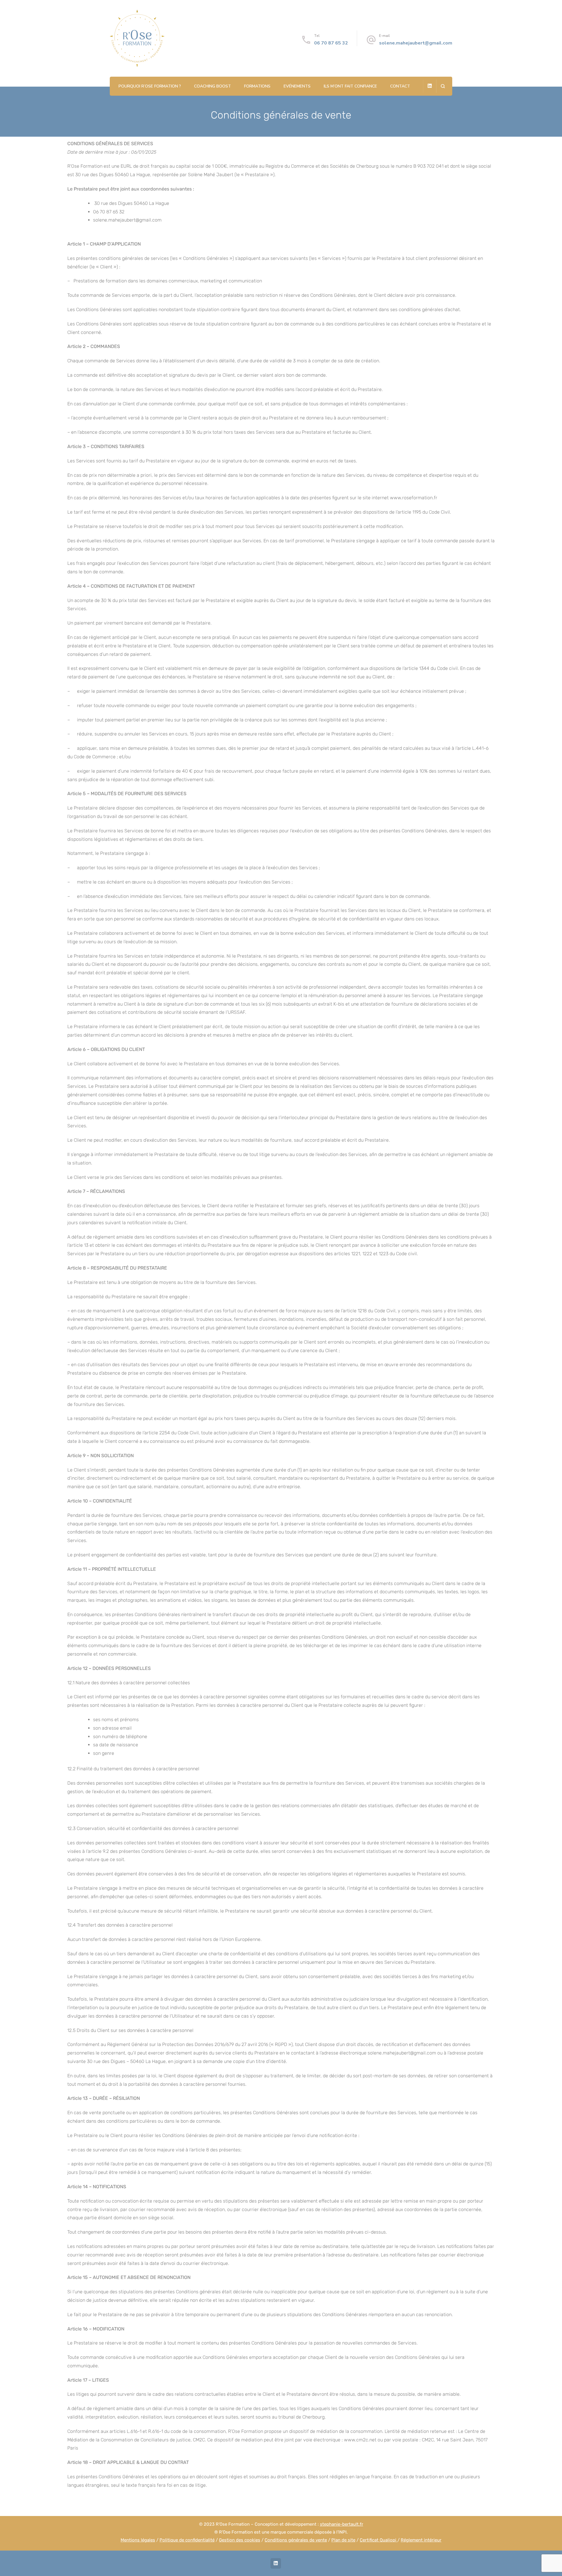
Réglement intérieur (421, 2540)
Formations (257, 86)
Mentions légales (138, 2540)
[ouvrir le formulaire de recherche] (443, 86)
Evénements (297, 86)
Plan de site (343, 2540)
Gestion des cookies (240, 2540)
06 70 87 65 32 (331, 43)
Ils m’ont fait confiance (350, 86)
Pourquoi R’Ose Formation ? (150, 86)
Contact (400, 86)
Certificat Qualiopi (379, 2540)
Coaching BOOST (213, 86)
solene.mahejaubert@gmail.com (416, 43)
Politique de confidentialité (187, 2540)
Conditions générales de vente (296, 2540)
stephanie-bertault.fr (342, 2524)
